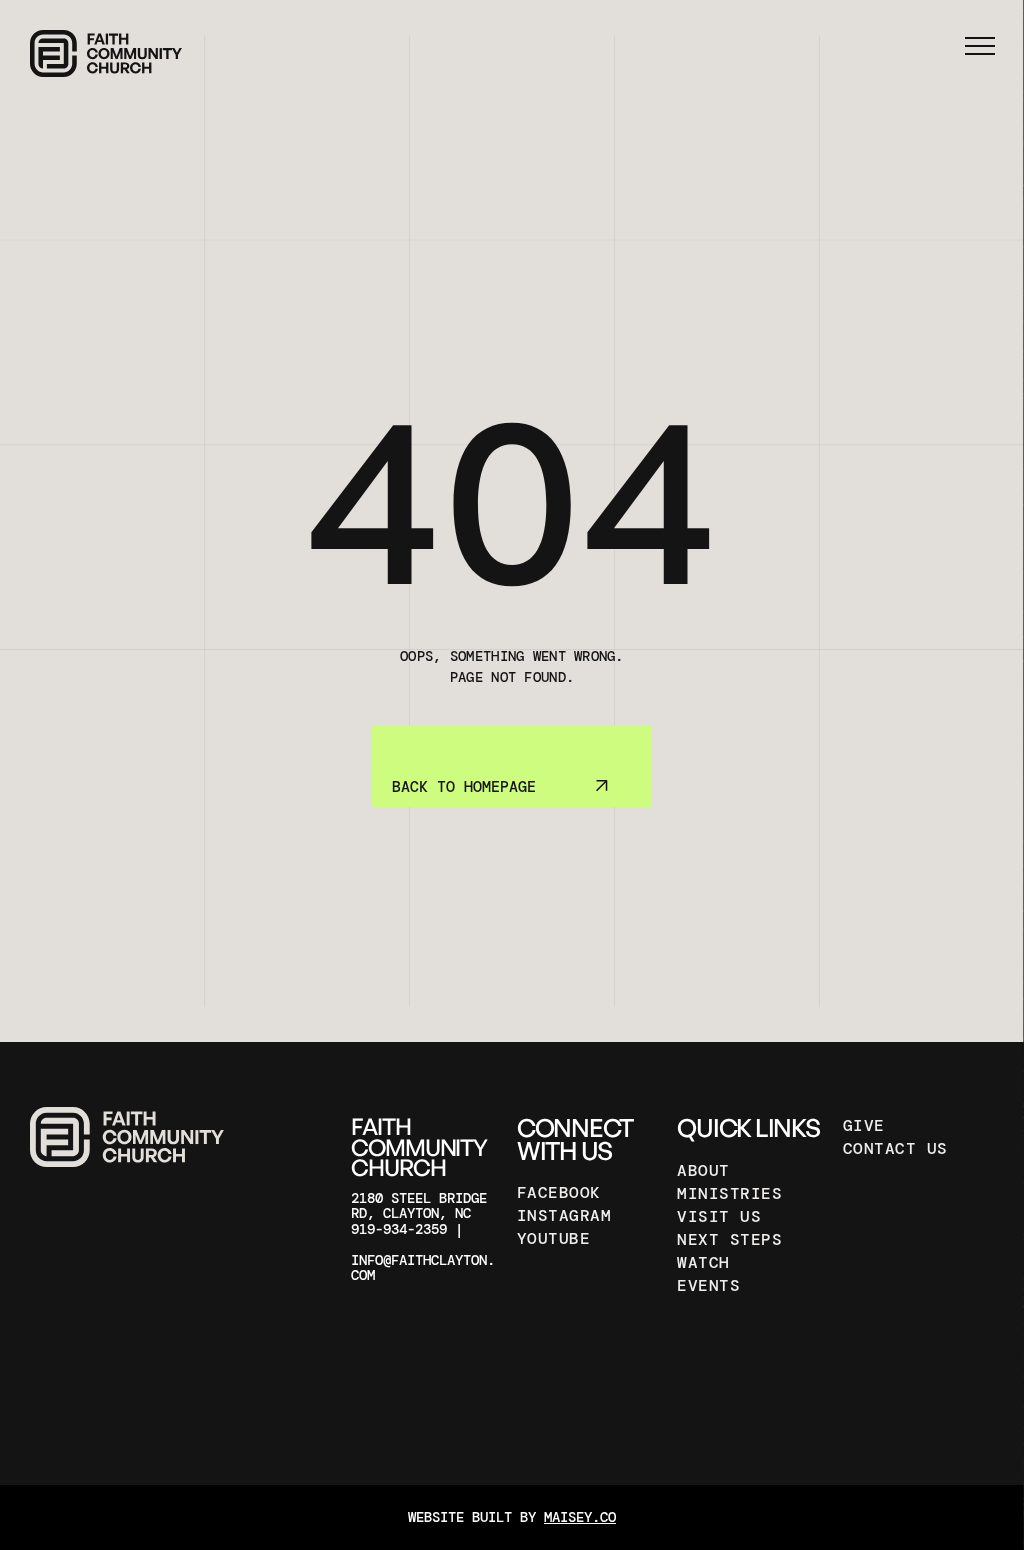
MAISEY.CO (580, 1517)
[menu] (980, 46)
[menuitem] (585, 1192)
